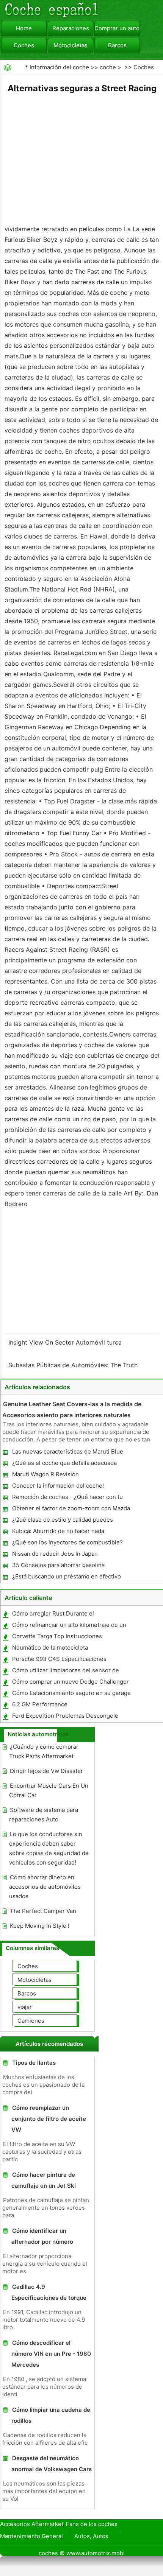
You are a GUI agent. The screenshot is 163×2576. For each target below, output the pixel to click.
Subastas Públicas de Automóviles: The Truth (74, 1365)
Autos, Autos (91, 2536)
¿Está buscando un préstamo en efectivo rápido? (66, 1578)
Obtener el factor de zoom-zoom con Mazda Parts (71, 1510)
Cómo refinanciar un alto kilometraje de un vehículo (69, 1626)
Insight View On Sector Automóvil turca (66, 1342)
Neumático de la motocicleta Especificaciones (50, 1649)
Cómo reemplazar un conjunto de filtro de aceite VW (49, 2119)
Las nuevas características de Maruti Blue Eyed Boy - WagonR (67, 1453)
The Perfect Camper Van (43, 1911)
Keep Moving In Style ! (40, 1926)
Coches (24, 45)
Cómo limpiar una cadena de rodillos (51, 2415)
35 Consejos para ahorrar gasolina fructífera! (58, 1567)
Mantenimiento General (31, 2536)
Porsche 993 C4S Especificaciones (59, 1659)
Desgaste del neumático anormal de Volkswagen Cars (52, 2464)
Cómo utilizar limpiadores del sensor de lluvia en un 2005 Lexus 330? (65, 1672)
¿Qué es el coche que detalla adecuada (64, 1463)
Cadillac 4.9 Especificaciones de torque (49, 2292)
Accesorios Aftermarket (32, 2524)
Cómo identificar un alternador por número (42, 2236)
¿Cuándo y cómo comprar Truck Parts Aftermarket (44, 1751)
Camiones (31, 2021)
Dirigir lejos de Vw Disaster (46, 1771)
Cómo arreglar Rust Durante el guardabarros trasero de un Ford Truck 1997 (71, 1615)
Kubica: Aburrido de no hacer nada (58, 1531)
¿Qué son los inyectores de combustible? (67, 1542)
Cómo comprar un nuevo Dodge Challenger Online (70, 1683)
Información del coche (59, 67)
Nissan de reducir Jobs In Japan (55, 1554)
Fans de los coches (92, 2524)
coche (108, 67)
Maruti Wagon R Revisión (45, 1474)
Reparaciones (71, 28)
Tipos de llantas (34, 2063)
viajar (25, 2007)
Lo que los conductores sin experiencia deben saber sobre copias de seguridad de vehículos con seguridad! (49, 1848)
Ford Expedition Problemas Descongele (65, 1716)
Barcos (117, 45)
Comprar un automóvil (117, 28)
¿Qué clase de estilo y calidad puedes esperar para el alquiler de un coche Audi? (68, 1521)
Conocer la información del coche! (58, 1486)
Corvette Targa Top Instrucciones (57, 1636)
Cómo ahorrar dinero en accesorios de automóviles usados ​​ (45, 1887)
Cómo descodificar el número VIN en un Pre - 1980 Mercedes (51, 2354)
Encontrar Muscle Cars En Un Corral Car (49, 1790)
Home (24, 28)
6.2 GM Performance (40, 1704)
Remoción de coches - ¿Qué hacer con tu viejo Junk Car (67, 1498)
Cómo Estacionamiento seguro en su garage (71, 1693)
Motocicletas (71, 45)
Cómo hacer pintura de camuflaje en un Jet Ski (44, 2180)
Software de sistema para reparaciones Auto (44, 1815)
